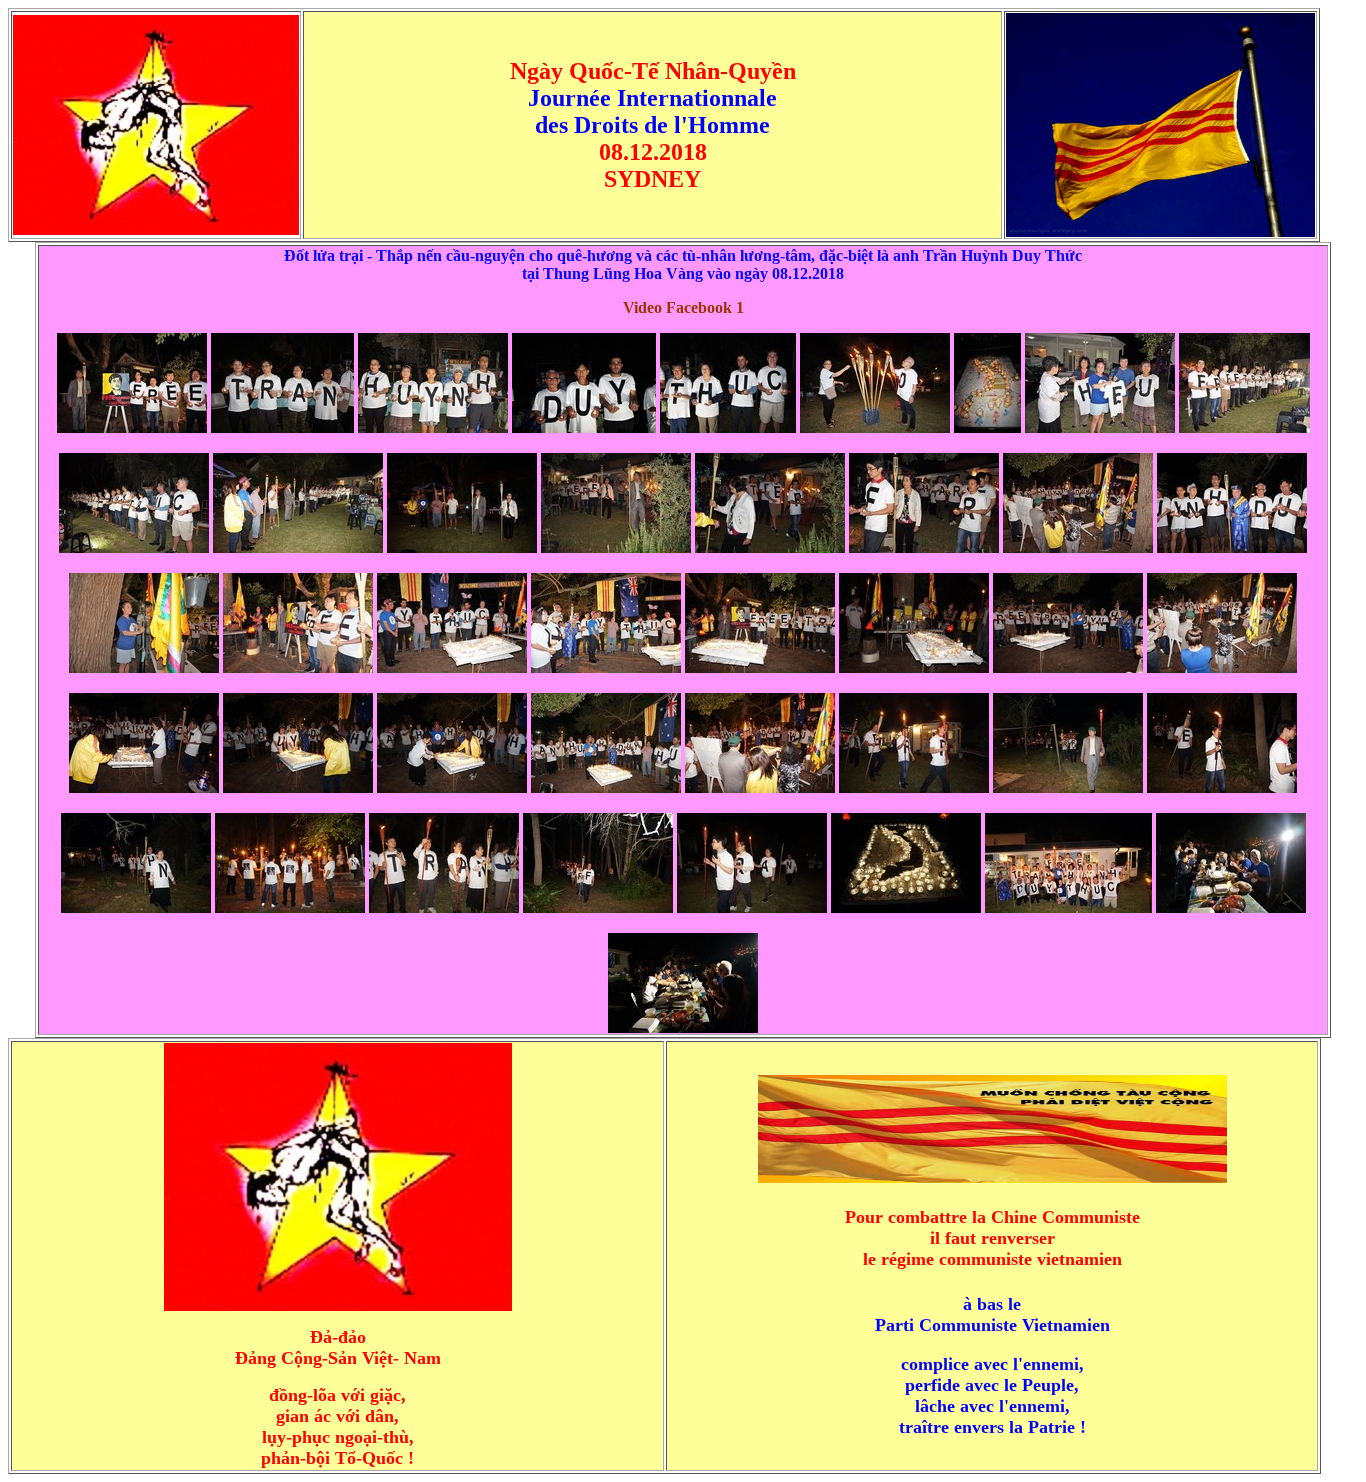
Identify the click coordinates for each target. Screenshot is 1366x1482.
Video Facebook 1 (683, 307)
